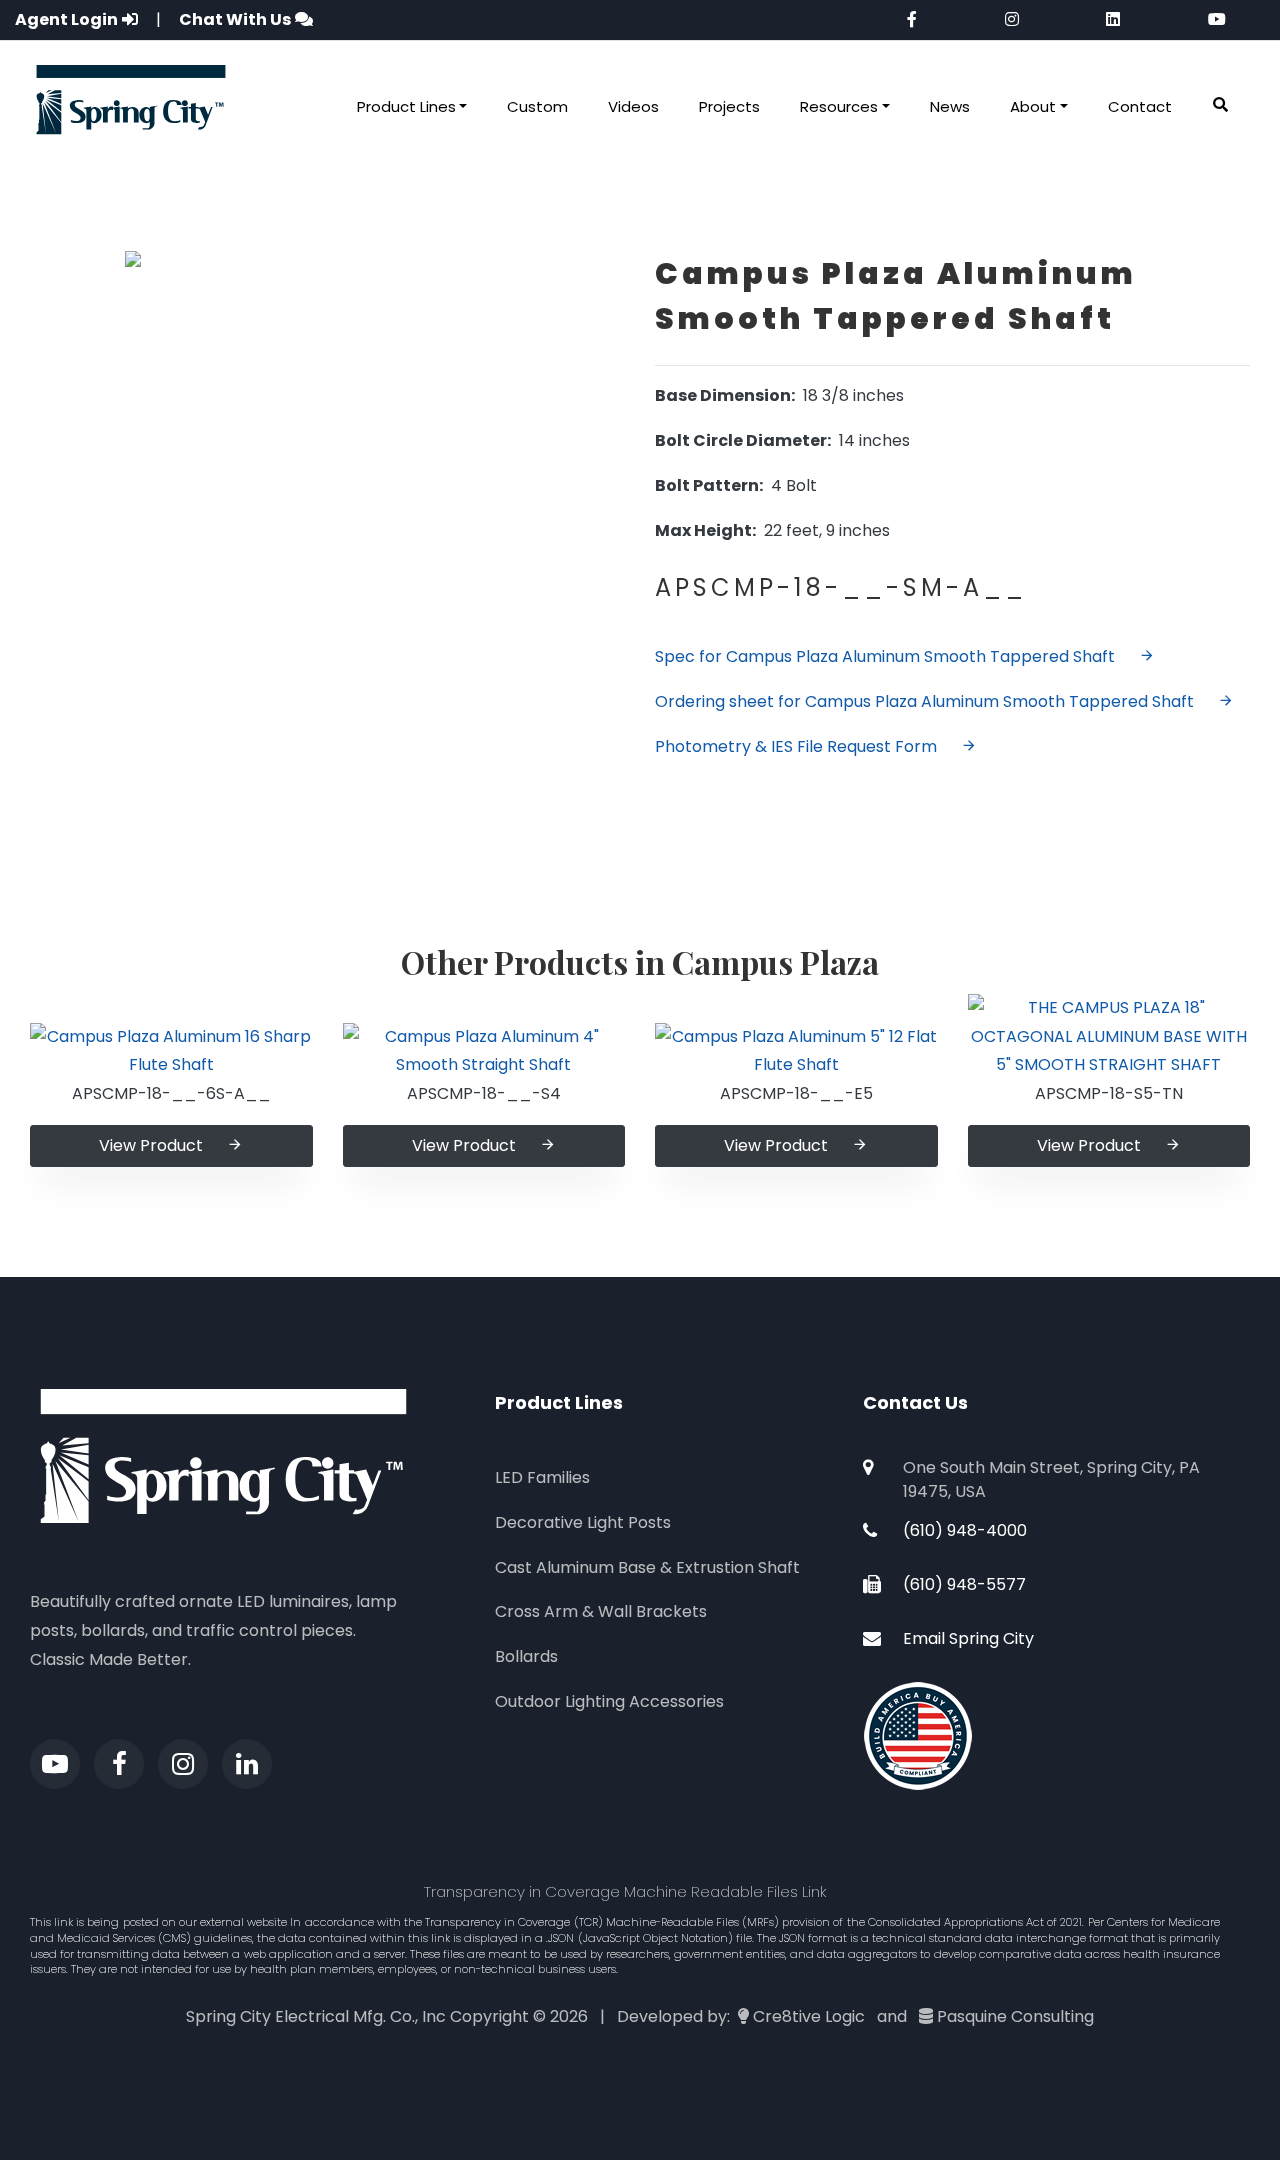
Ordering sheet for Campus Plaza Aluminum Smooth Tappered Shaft (924, 701)
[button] (1220, 105)
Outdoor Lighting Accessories (609, 1701)
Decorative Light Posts (583, 1522)
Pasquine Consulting (1015, 2016)
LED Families (542, 1477)
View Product (151, 1145)
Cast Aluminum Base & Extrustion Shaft (647, 1567)
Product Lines (406, 106)
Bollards (526, 1656)
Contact (1140, 106)
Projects (729, 106)
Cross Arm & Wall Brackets (601, 1611)
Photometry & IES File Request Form (796, 746)
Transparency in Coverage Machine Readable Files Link (625, 1891)
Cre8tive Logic (809, 2016)
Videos (633, 106)
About (1033, 106)
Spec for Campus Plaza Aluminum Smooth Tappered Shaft (885, 656)
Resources (839, 106)
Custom (537, 106)
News (950, 106)
